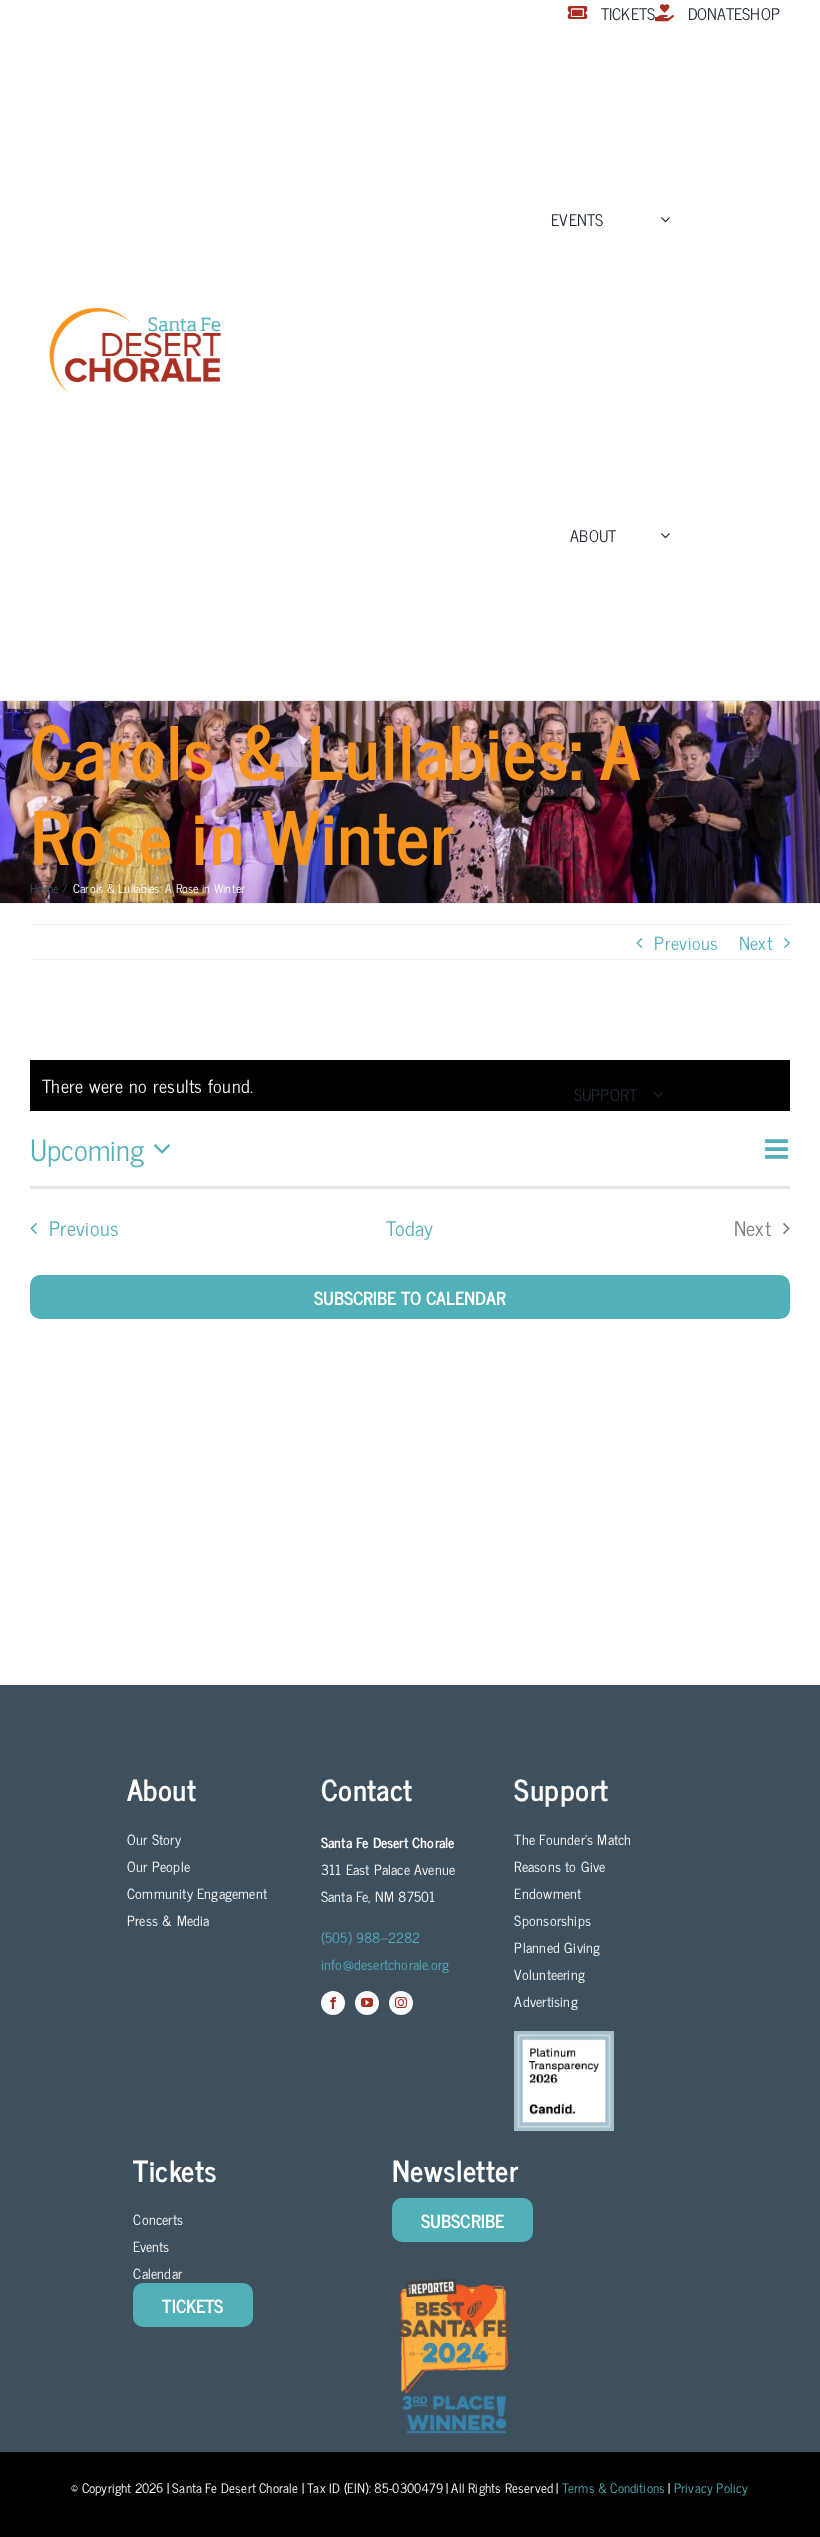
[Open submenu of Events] (661, 219)
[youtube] (367, 2003)
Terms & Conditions (614, 2487)
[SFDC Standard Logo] (135, 314)
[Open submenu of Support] (654, 1093)
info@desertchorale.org (385, 1963)
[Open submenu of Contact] (648, 789)
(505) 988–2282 (371, 1936)
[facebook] (333, 2003)
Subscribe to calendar (410, 1297)
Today (410, 1228)
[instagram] (401, 2003)
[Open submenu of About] (661, 534)
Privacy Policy (711, 2487)
